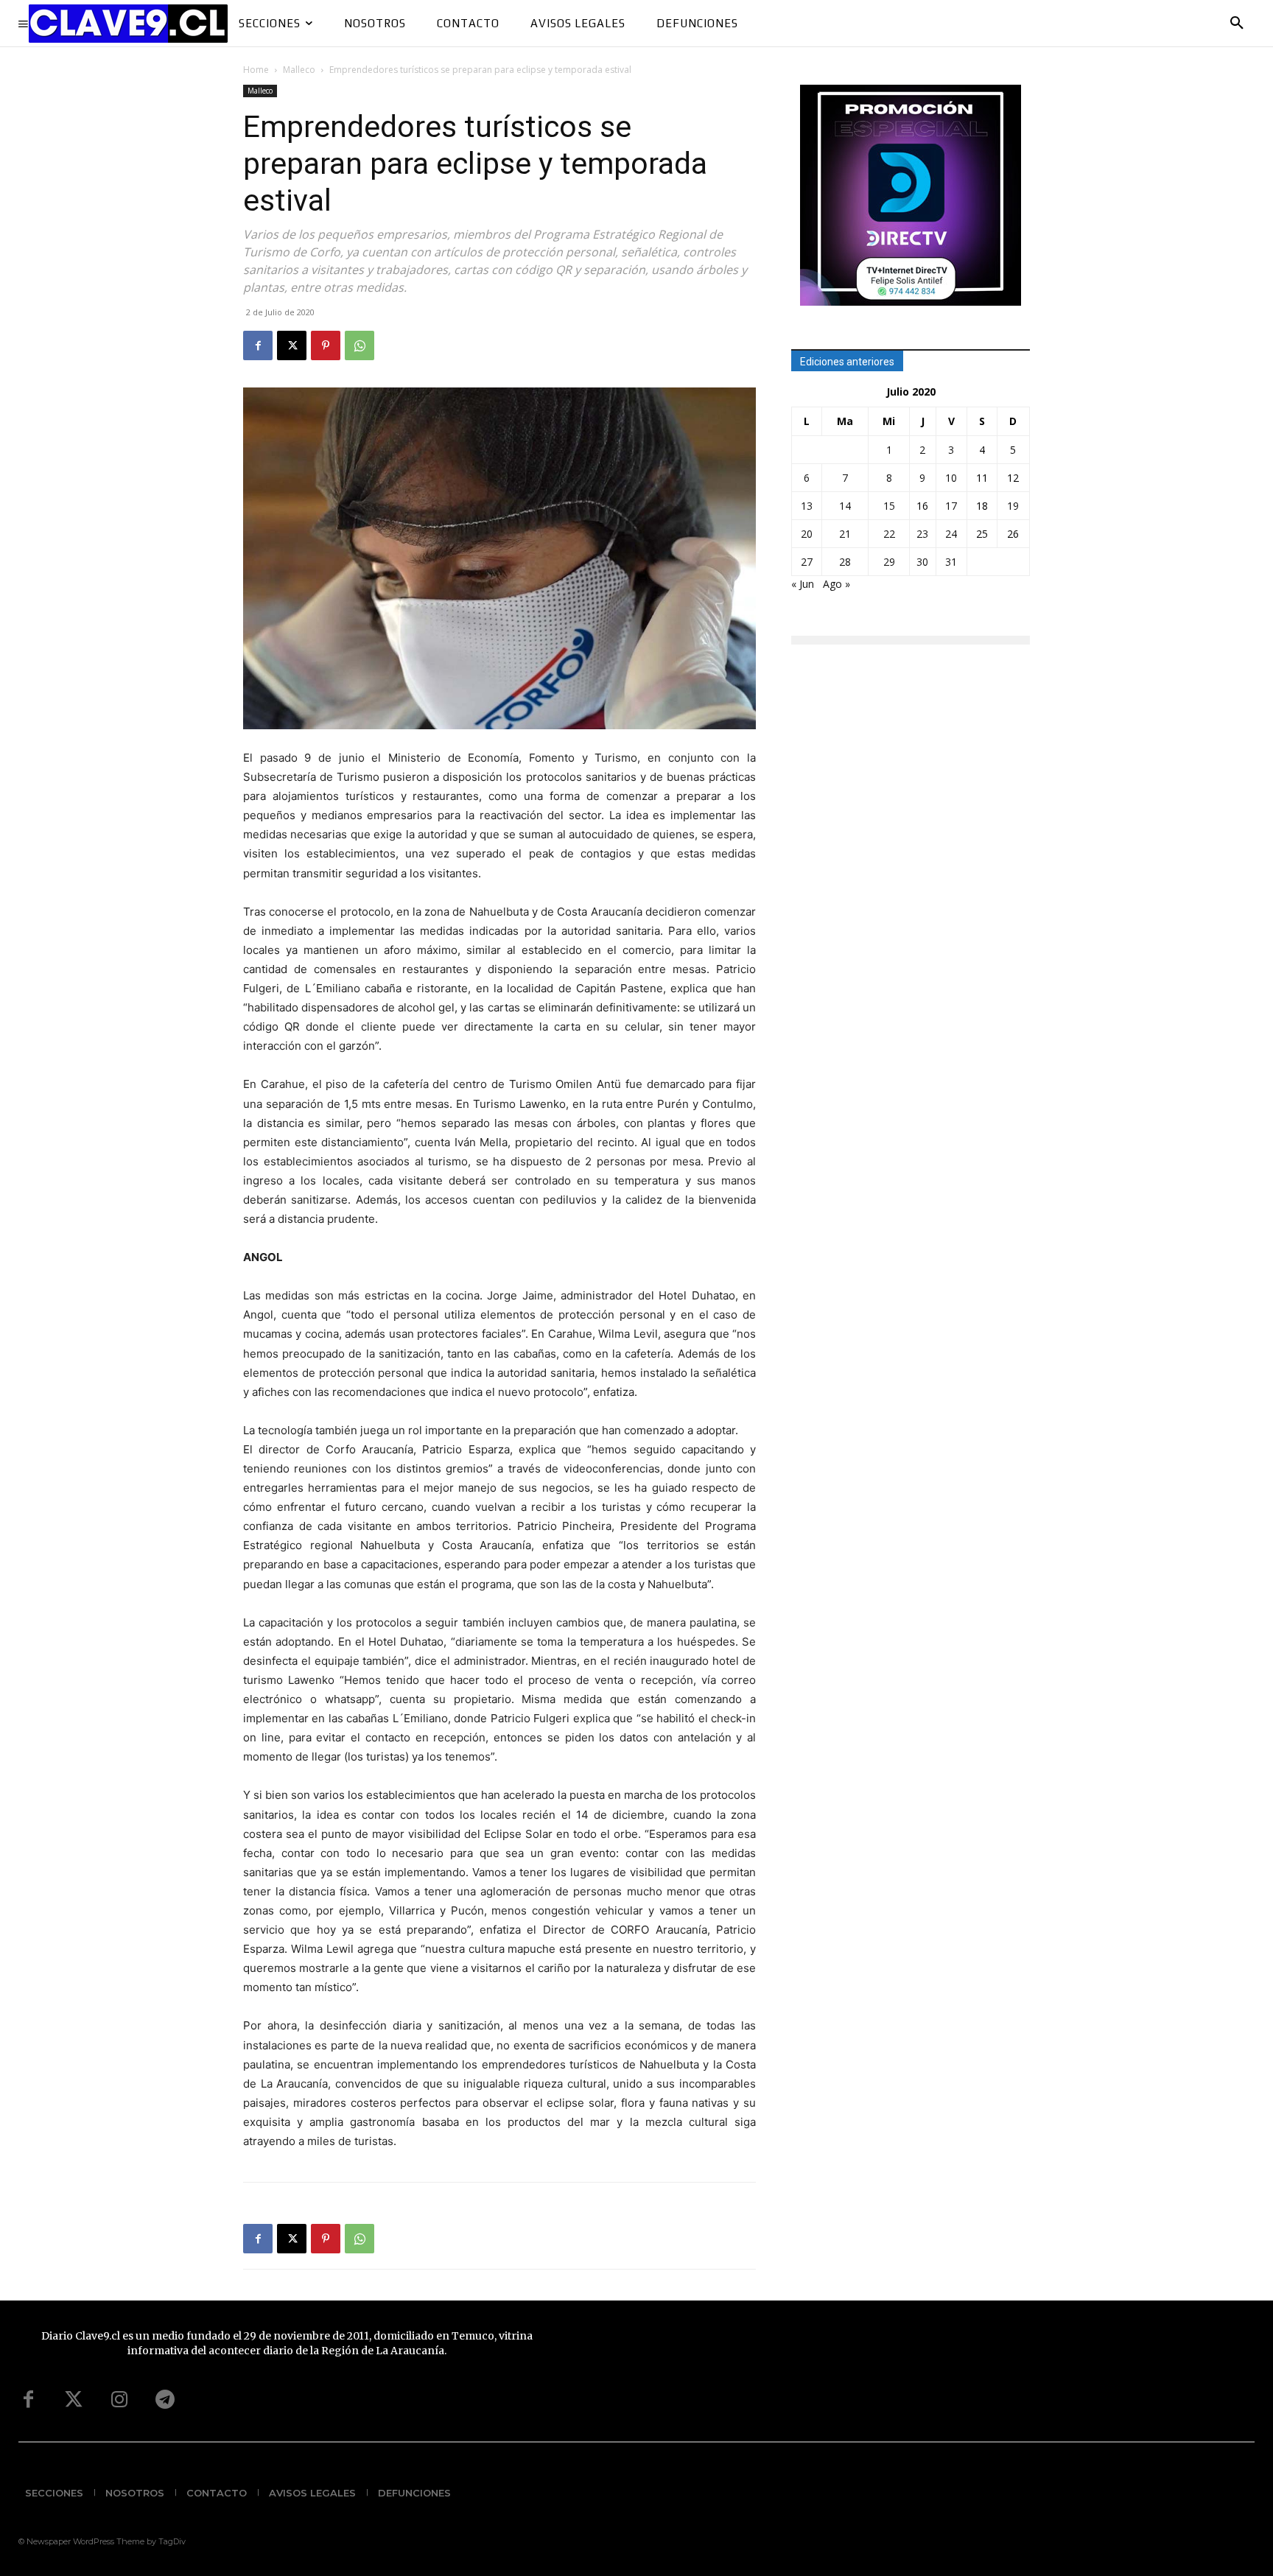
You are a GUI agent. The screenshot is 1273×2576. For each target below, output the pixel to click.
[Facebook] (258, 345)
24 (951, 534)
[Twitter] (74, 2400)
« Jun (803, 584)
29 (889, 562)
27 (807, 562)
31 (951, 562)
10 (951, 478)
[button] (1237, 24)
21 (845, 534)
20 (807, 534)
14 (845, 506)
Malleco (299, 70)
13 (807, 506)
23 (922, 534)
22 (889, 534)
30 (922, 562)
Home (256, 70)
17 (951, 506)
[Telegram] (165, 2400)
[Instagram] (119, 2400)
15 (889, 506)
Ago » (837, 584)
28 (845, 562)
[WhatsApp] (360, 345)
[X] (292, 345)
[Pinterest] (326, 345)
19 (1013, 506)
